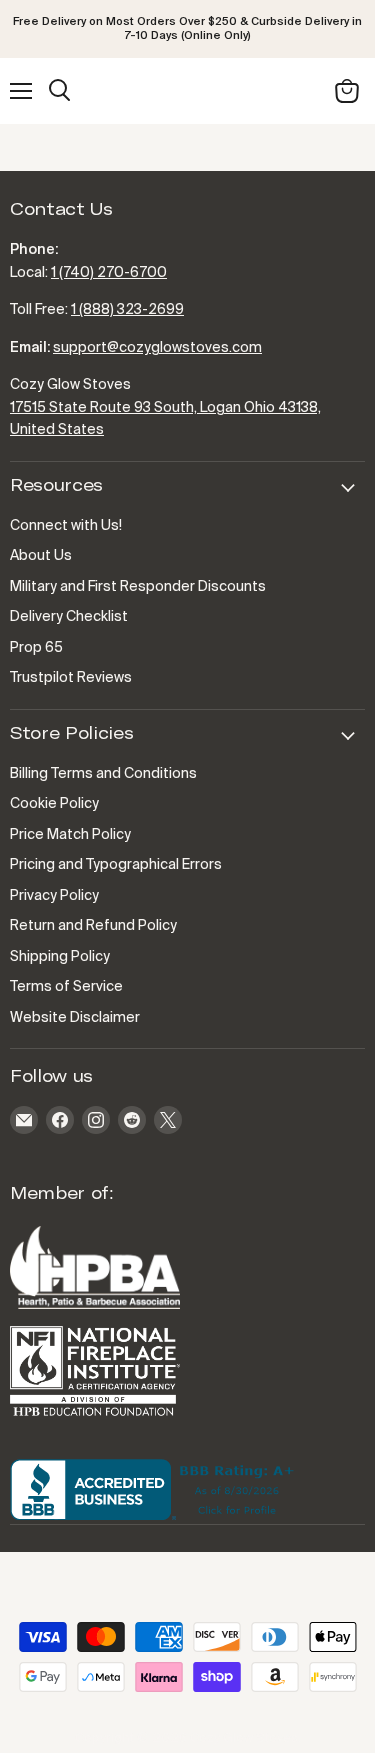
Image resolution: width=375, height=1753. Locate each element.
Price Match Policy (70, 835)
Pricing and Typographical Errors (116, 865)
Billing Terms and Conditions (103, 774)
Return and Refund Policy (93, 926)
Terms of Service (66, 987)
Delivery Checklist (69, 617)
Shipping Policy (60, 957)
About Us (41, 556)
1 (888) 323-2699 (127, 310)
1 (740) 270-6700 (109, 273)
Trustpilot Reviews (71, 678)
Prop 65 (36, 648)
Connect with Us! (66, 526)
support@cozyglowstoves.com (157, 348)
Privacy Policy (54, 896)
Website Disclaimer (75, 1018)
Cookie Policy (54, 804)
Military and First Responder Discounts (138, 587)
